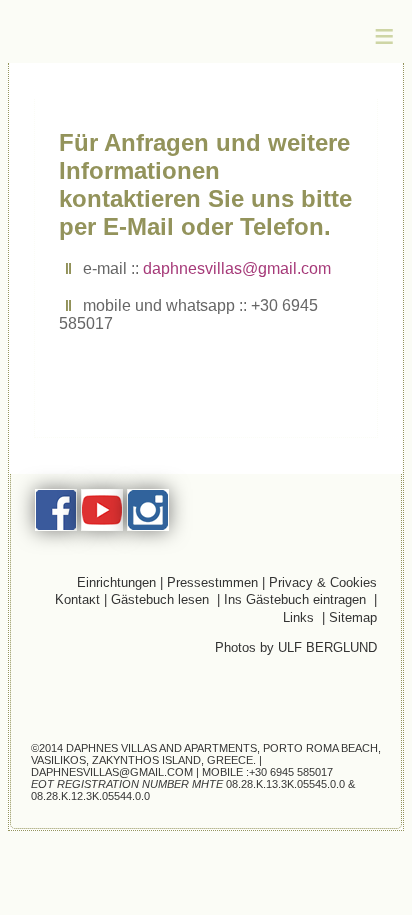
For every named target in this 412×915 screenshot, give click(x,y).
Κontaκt (77, 599)
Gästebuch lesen (160, 599)
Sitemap (353, 617)
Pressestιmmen (212, 582)
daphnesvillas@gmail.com (237, 268)
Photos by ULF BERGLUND (296, 647)
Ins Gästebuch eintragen (297, 599)
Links (302, 617)
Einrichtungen (118, 582)
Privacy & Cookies (323, 582)
